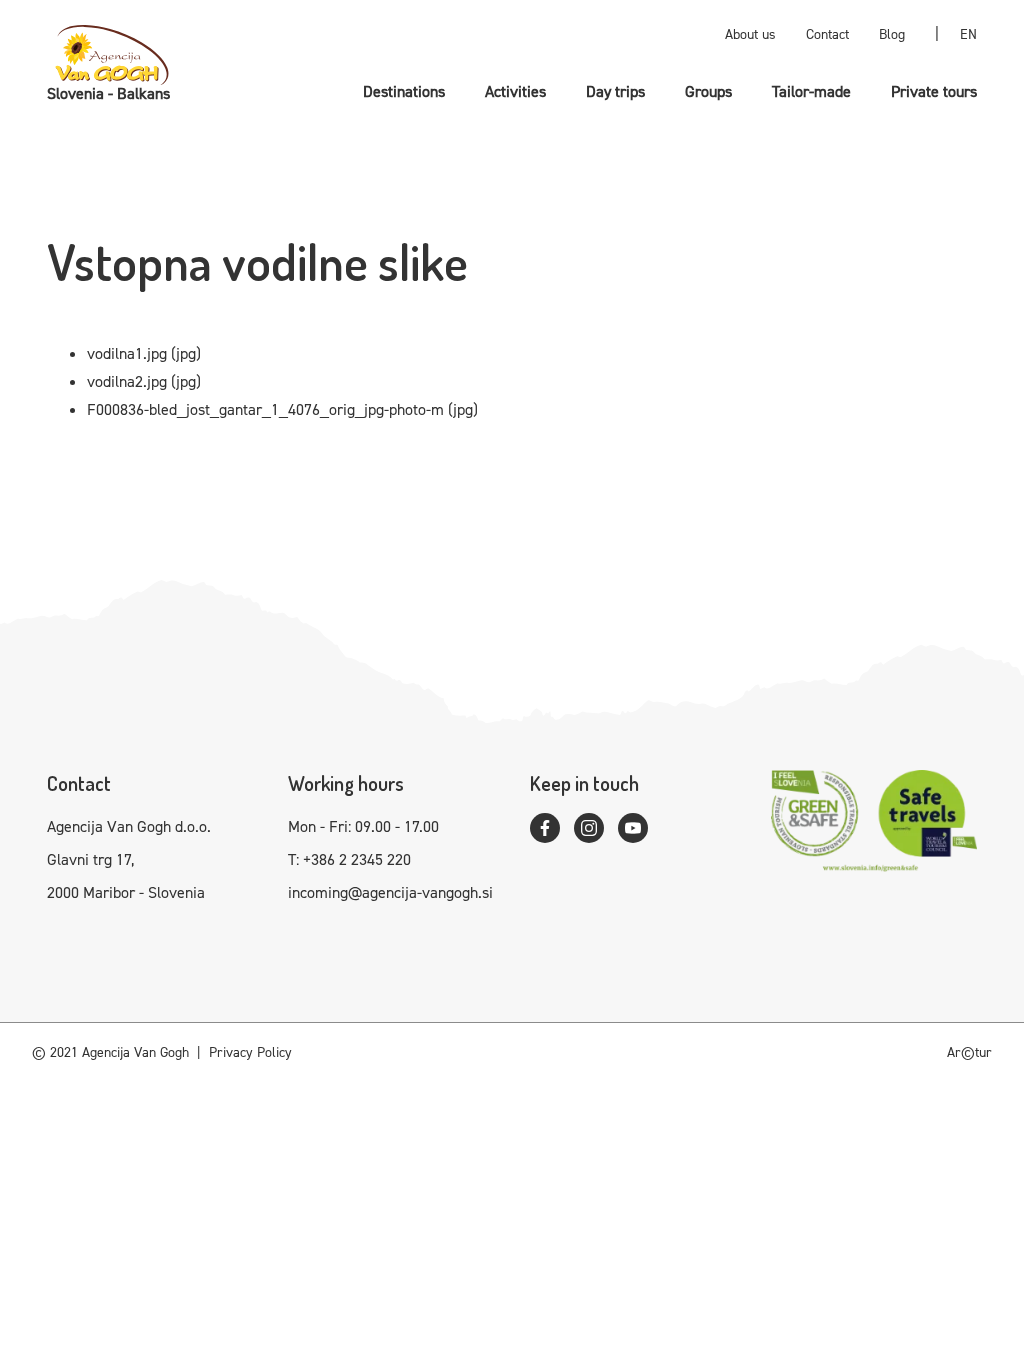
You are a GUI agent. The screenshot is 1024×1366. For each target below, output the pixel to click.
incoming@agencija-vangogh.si (390, 892)
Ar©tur (969, 1052)
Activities (515, 92)
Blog (892, 34)
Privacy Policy (250, 1052)
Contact (827, 34)
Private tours (934, 92)
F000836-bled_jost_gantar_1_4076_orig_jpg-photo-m (265, 409)
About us (750, 34)
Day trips (615, 92)
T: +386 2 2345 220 (349, 859)
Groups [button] (708, 92)
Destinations (404, 92)
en (968, 34)
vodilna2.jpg (127, 381)
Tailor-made (811, 92)
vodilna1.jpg (127, 353)
